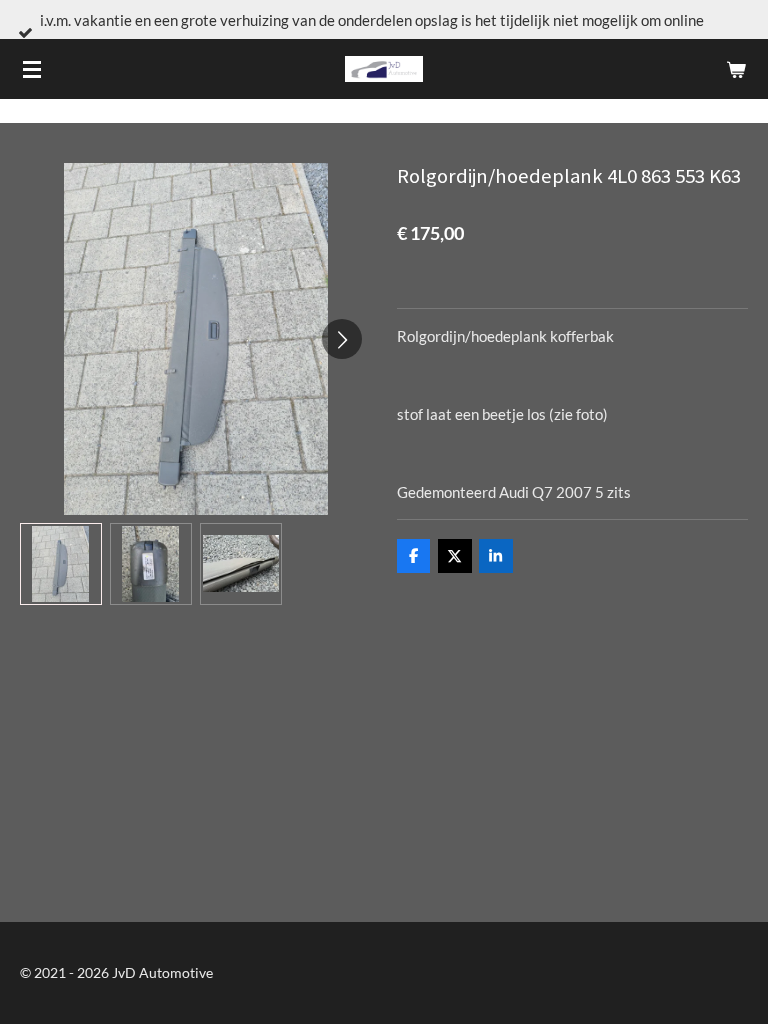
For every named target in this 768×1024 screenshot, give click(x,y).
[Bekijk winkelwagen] (736, 69)
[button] (61, 564)
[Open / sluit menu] (32, 69)
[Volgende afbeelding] (342, 339)
